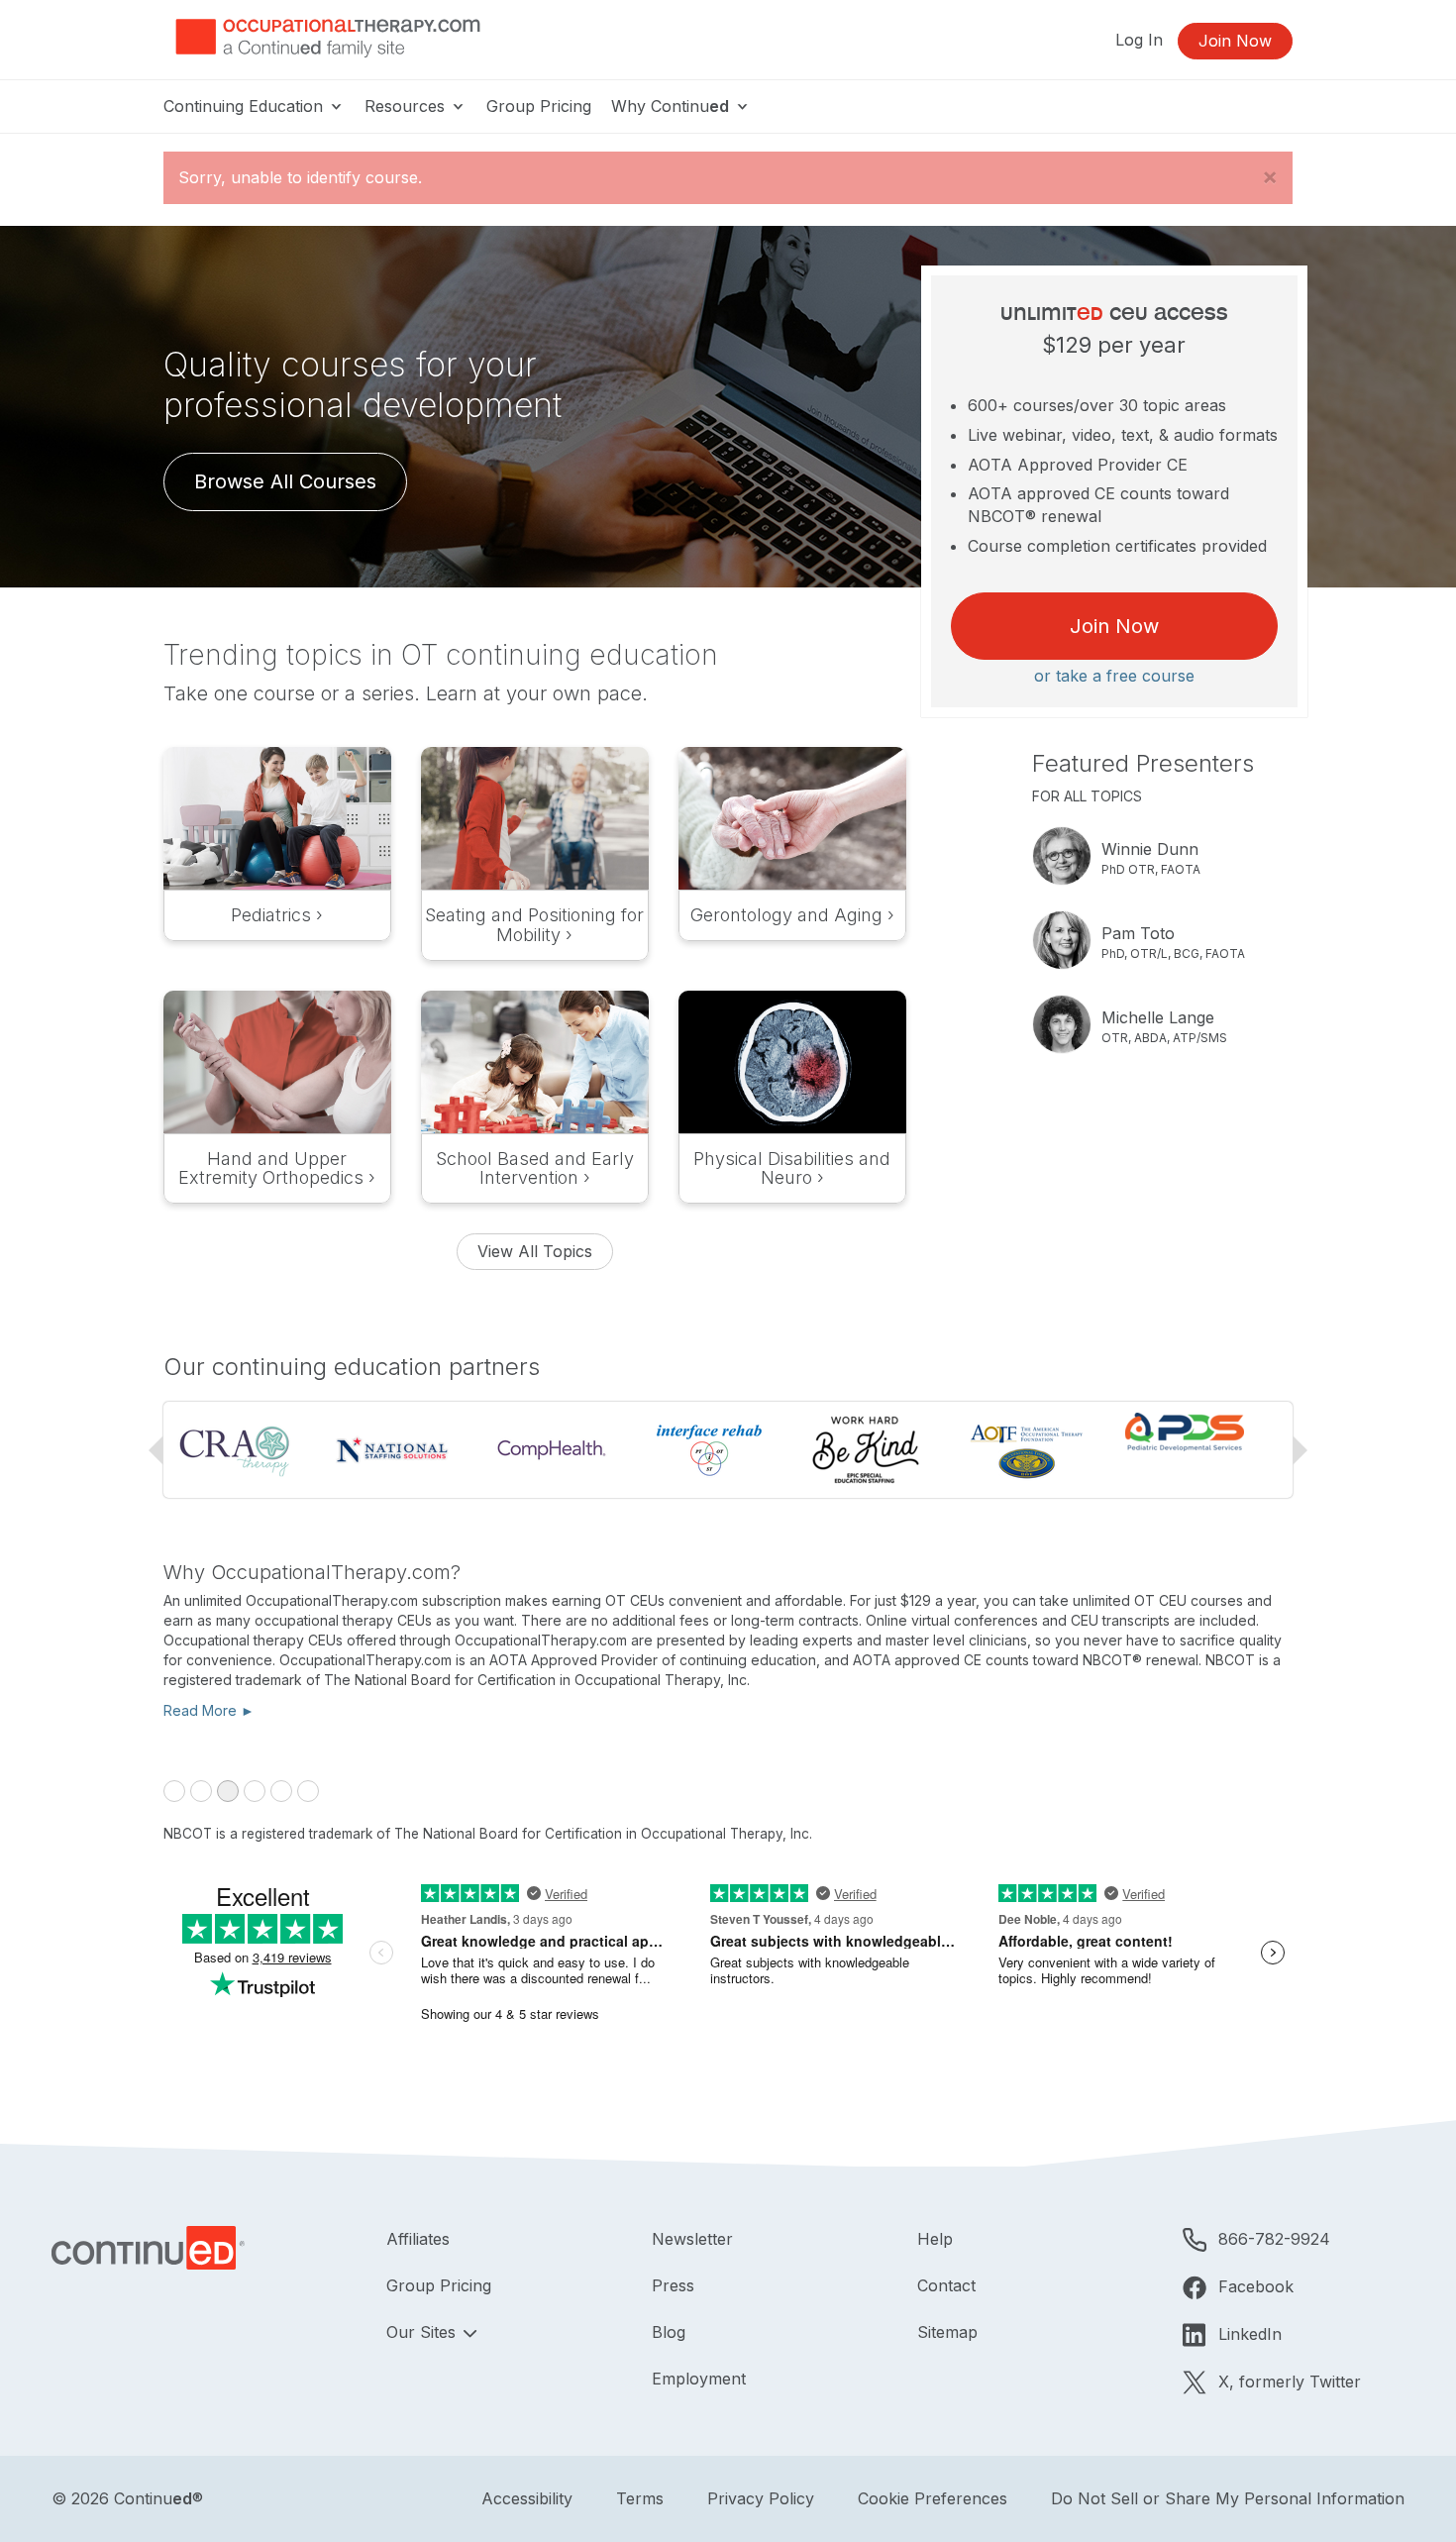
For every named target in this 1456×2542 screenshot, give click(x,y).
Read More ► (209, 1710)
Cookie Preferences (933, 2498)
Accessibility (527, 2498)
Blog (669, 2332)
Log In (1139, 40)
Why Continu (670, 106)
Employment (699, 2379)
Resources (407, 106)
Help (935, 2239)
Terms (640, 2498)
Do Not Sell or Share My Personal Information (1228, 2498)
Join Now (1235, 41)
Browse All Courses (285, 481)
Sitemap (947, 2332)
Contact (946, 2285)
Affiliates (418, 2239)
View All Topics (535, 1251)
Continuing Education (246, 106)
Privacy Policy (761, 2498)
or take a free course (1114, 676)
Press (673, 2285)
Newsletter (692, 2239)
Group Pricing (539, 106)
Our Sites (423, 2332)
